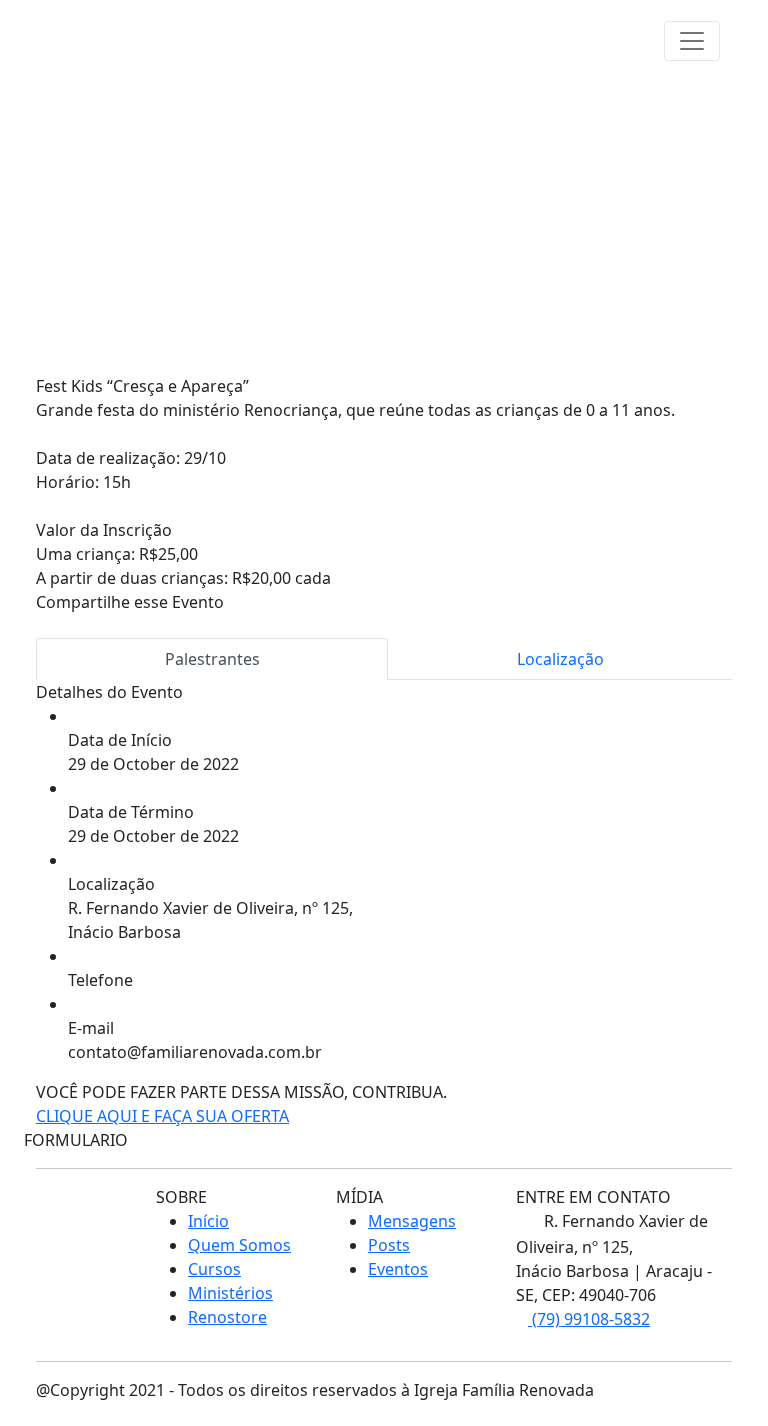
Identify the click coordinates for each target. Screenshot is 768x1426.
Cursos (214, 1269)
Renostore (227, 1317)
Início (208, 1221)
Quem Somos (239, 1245)
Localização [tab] (560, 659)
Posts (389, 1245)
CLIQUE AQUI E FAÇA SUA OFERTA (162, 1116)
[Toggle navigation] (692, 41)
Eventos (398, 1269)
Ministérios (230, 1293)
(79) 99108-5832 (589, 1319)
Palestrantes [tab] (212, 659)
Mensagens (412, 1221)
